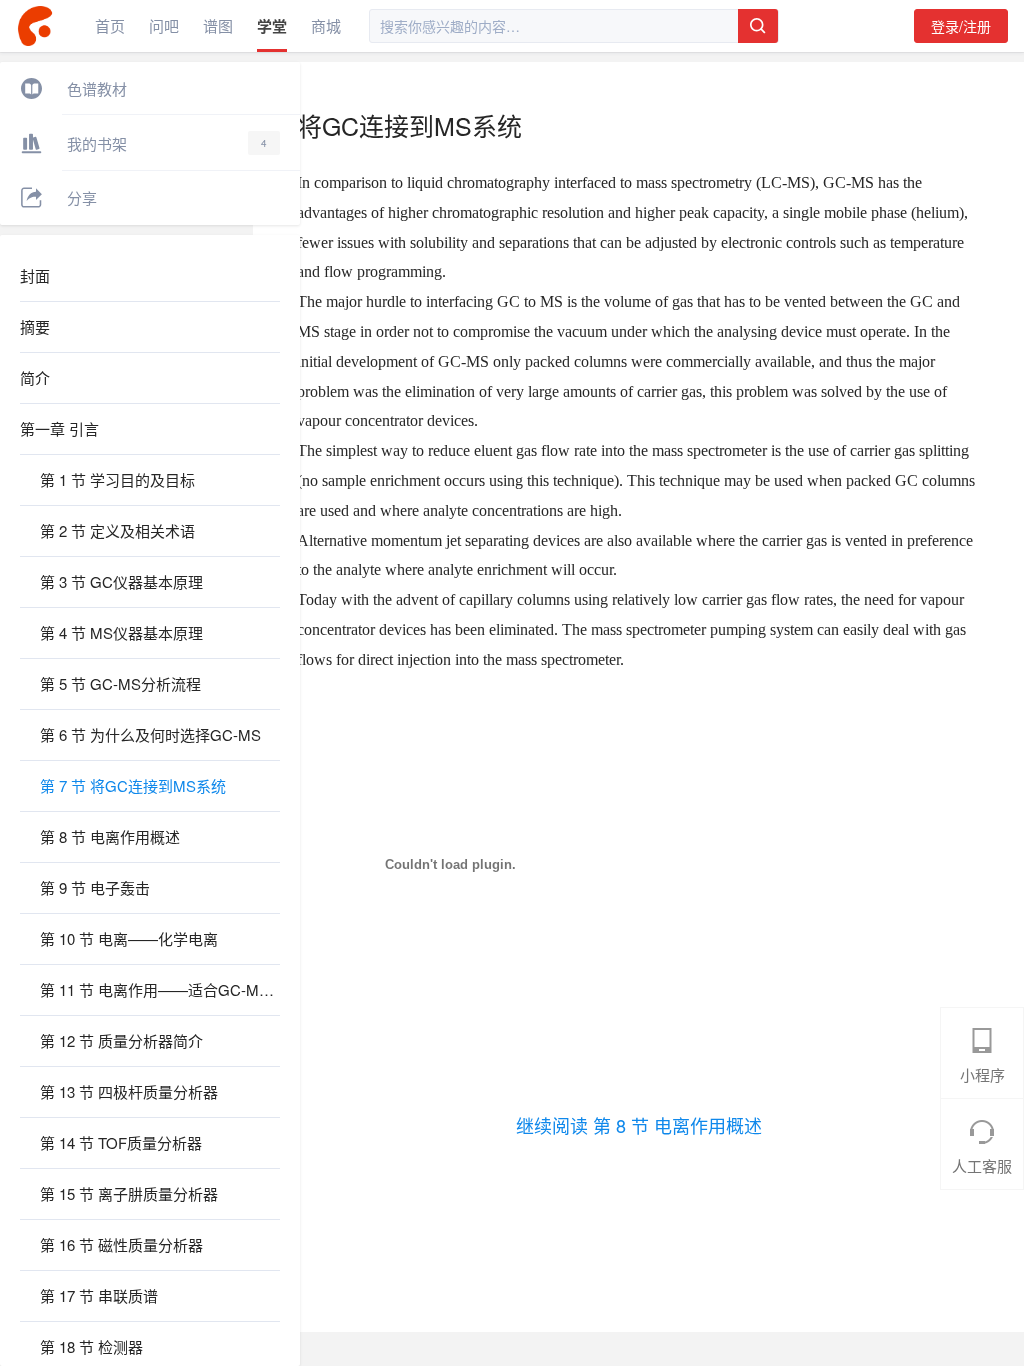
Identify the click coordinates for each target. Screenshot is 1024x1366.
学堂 (272, 26)
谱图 (218, 25)
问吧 (164, 25)
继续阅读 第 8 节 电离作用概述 (639, 1125)
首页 (110, 25)
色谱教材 (97, 88)
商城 (326, 25)
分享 (82, 197)
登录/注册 (961, 26)
